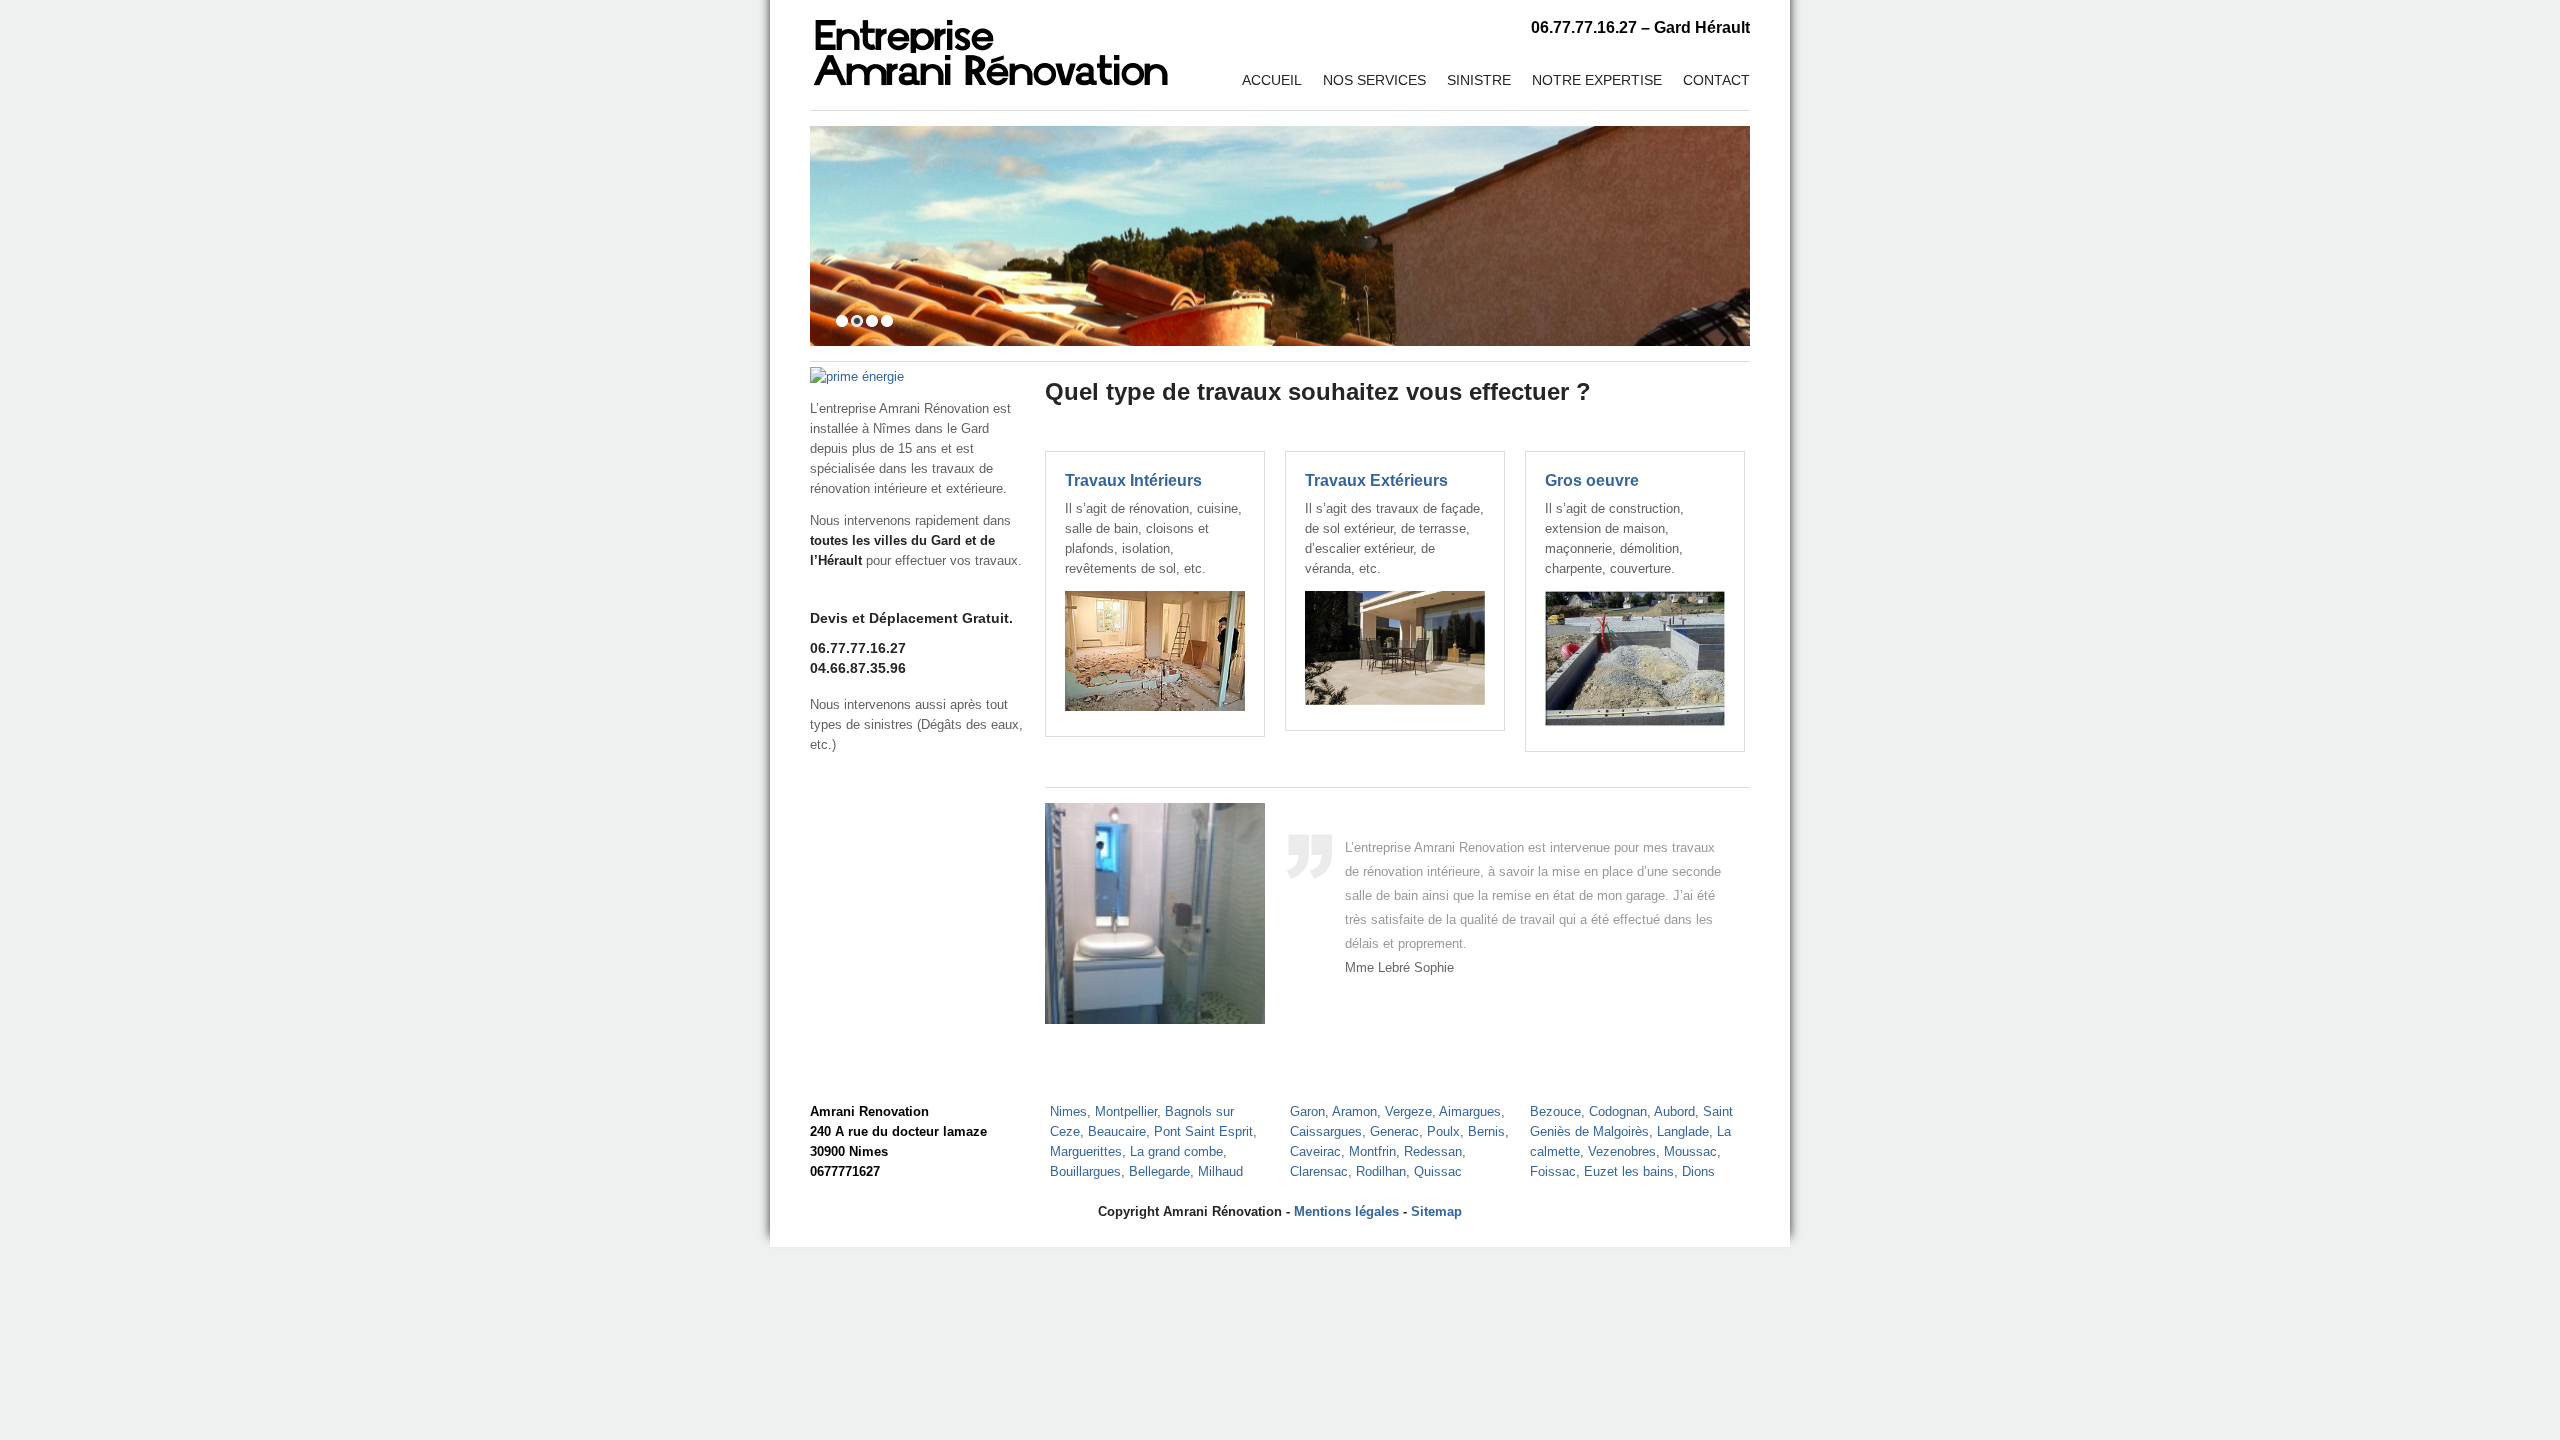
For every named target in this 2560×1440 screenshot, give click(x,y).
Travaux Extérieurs (1376, 480)
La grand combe (1176, 1151)
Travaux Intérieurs (1133, 480)
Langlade (1683, 1131)
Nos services (1374, 80)
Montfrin (1372, 1151)
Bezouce (1555, 1111)
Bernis (1486, 1131)
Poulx (1443, 1131)
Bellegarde (1159, 1171)
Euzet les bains (1629, 1171)
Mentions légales (1346, 1211)
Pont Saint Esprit (1203, 1131)
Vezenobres (1622, 1151)
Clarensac (1319, 1171)
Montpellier (1126, 1111)
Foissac (1553, 1171)
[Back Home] (990, 45)
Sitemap (1436, 1211)
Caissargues (1326, 1131)
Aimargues (1470, 1111)
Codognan (1618, 1111)
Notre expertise (1597, 80)
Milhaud (1220, 1171)
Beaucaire (1117, 1131)
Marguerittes (1086, 1151)
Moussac (1690, 1151)
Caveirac (1315, 1151)
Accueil (1272, 80)
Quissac (1438, 1171)
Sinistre (1479, 80)
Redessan (1433, 1151)
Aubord (1674, 1111)
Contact (1716, 80)
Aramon (1354, 1111)
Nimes (1068, 1111)
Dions (1698, 1171)
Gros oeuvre (1592, 480)
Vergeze (1408, 1111)
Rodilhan (1381, 1171)
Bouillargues (1085, 1171)
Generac (1394, 1131)
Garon (1307, 1111)
